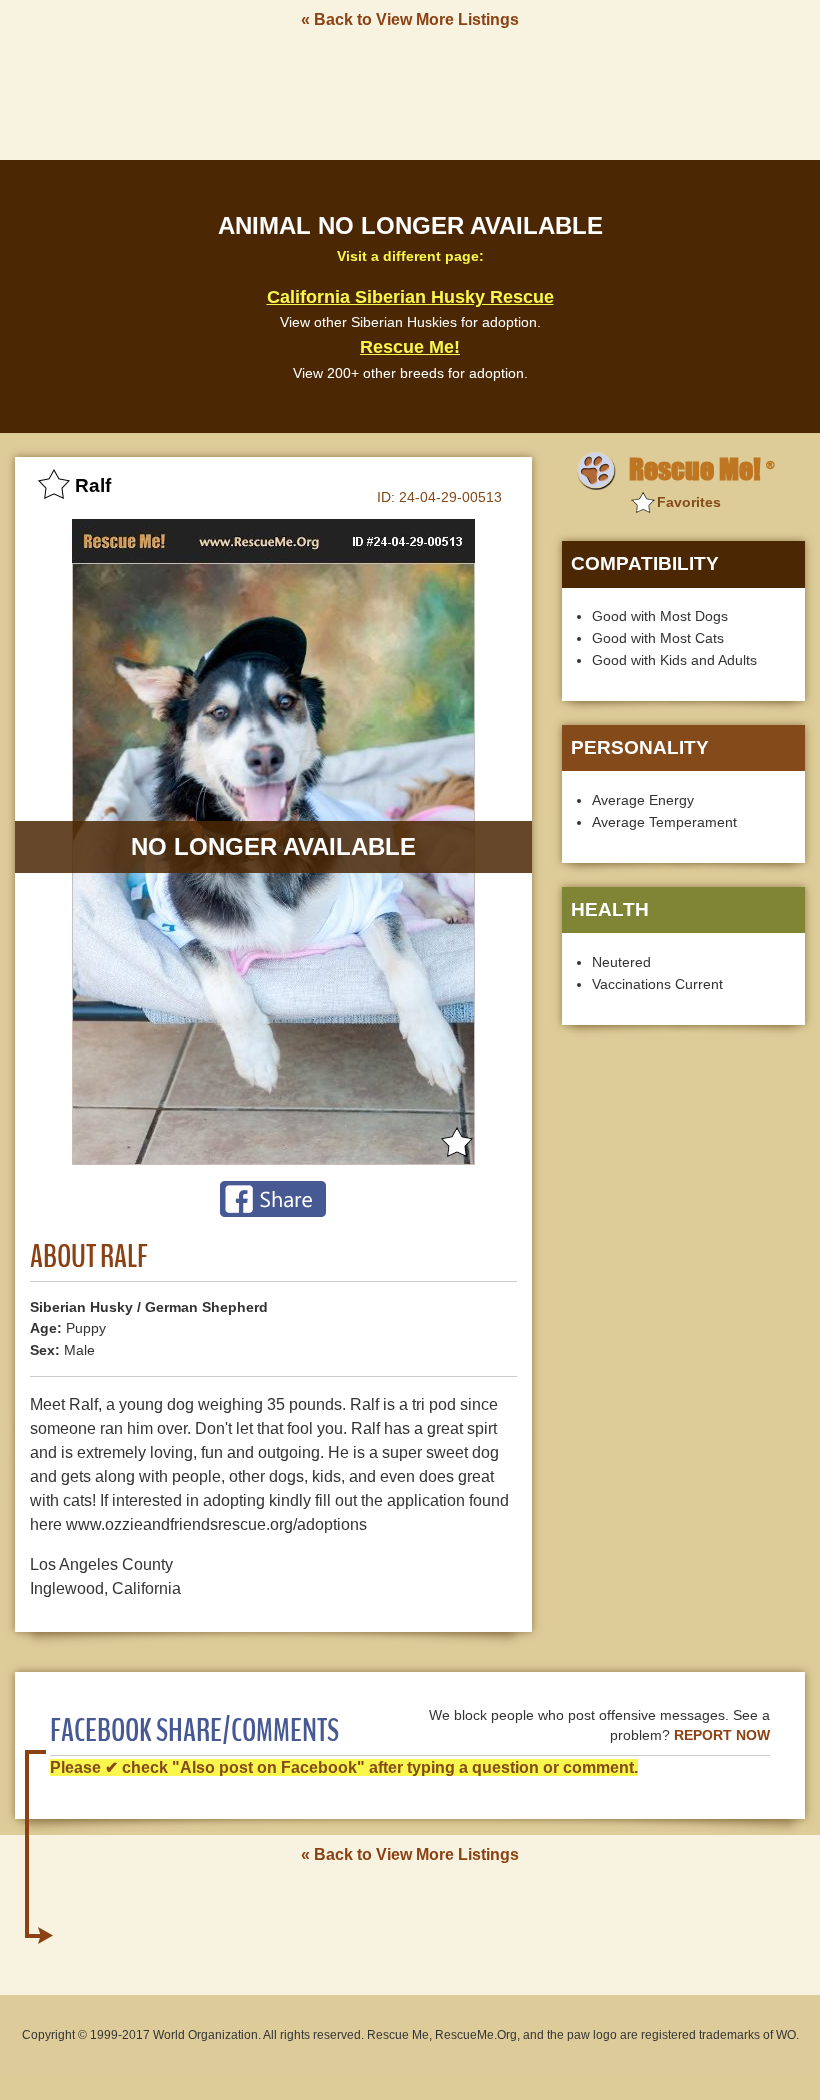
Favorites (689, 502)
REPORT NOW (722, 1735)
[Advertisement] (410, 93)
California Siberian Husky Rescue (410, 297)
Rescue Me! (410, 347)
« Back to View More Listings (410, 19)
